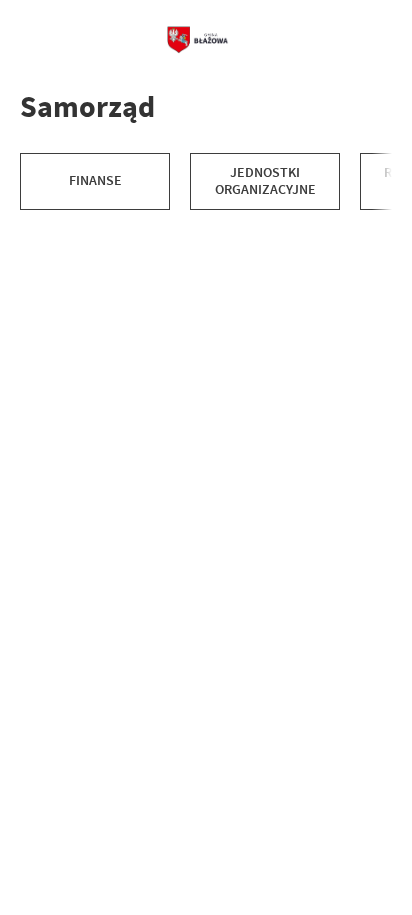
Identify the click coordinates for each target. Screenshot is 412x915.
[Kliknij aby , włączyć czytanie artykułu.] (36, 230)
